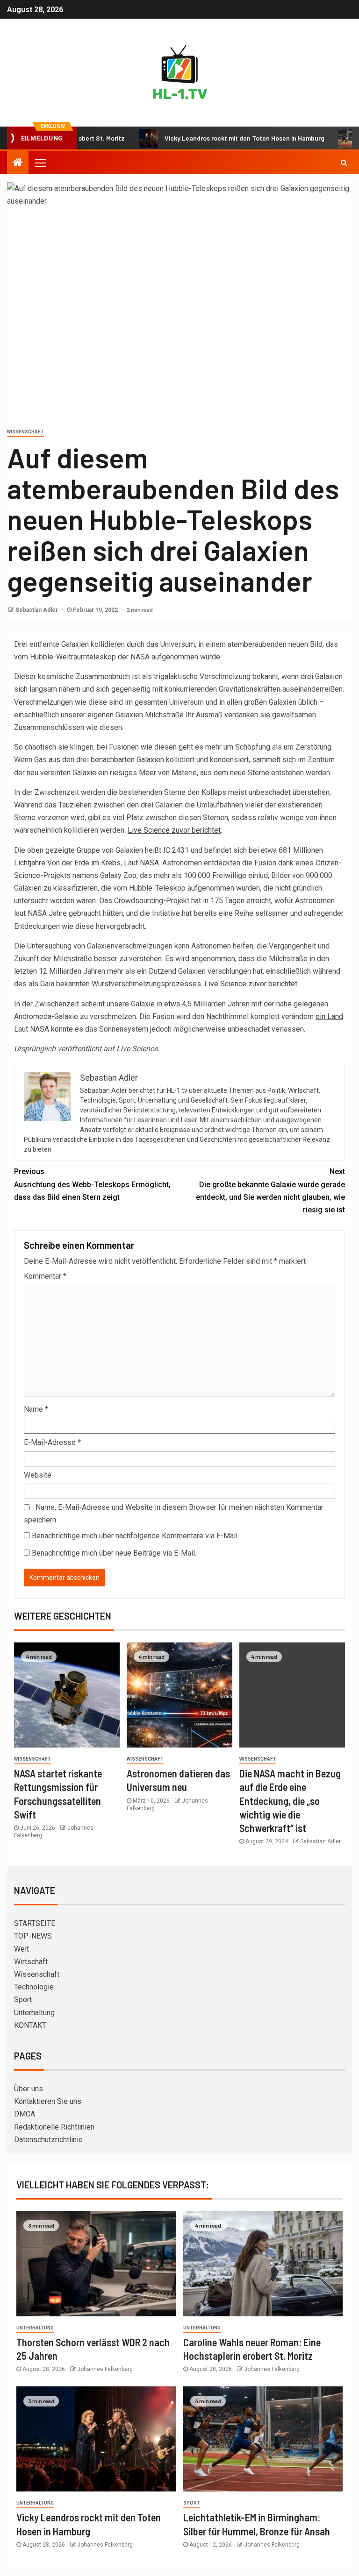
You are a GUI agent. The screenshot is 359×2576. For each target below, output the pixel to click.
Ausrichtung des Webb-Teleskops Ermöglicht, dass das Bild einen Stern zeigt (92, 1184)
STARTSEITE (35, 1923)
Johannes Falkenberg (105, 2369)
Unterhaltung (34, 2013)
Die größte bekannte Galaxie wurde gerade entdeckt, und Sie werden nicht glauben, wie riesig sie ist (270, 1191)
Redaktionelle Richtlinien (54, 2127)
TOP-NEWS (33, 1936)
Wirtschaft (31, 1962)
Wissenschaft (25, 432)
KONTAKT (30, 2025)
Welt (22, 1949)
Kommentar (45, 1276)
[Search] (344, 163)
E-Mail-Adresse (52, 1442)
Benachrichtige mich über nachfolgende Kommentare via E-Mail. (135, 1536)
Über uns (29, 2089)
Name (36, 1409)
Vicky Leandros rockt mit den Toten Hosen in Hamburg (210, 138)
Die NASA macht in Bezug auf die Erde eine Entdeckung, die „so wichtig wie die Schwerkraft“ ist (290, 1801)
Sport (23, 1999)
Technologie (34, 1987)
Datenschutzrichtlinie (48, 2140)
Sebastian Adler (37, 610)
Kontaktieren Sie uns (48, 2101)
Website (38, 1475)
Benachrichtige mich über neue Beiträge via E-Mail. (114, 1553)
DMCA (25, 2114)
